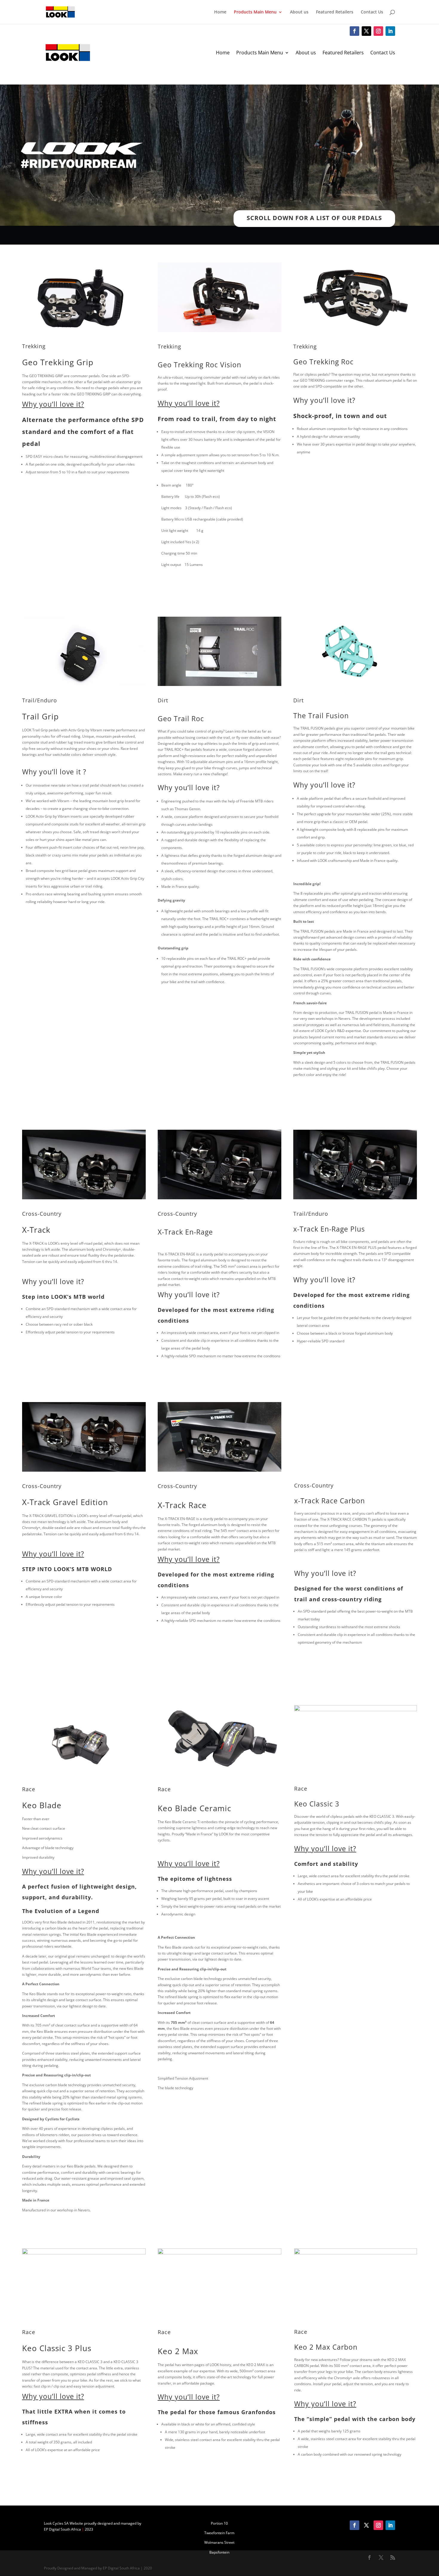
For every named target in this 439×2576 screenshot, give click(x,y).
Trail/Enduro (40, 700)
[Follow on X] (366, 31)
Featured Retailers (335, 12)
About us (299, 12)
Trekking (34, 346)
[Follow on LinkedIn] (390, 31)
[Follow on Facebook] (354, 31)
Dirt (163, 700)
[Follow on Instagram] (378, 31)
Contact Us (372, 12)
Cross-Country (42, 1214)
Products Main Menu (255, 12)
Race (29, 1789)
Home (220, 12)
